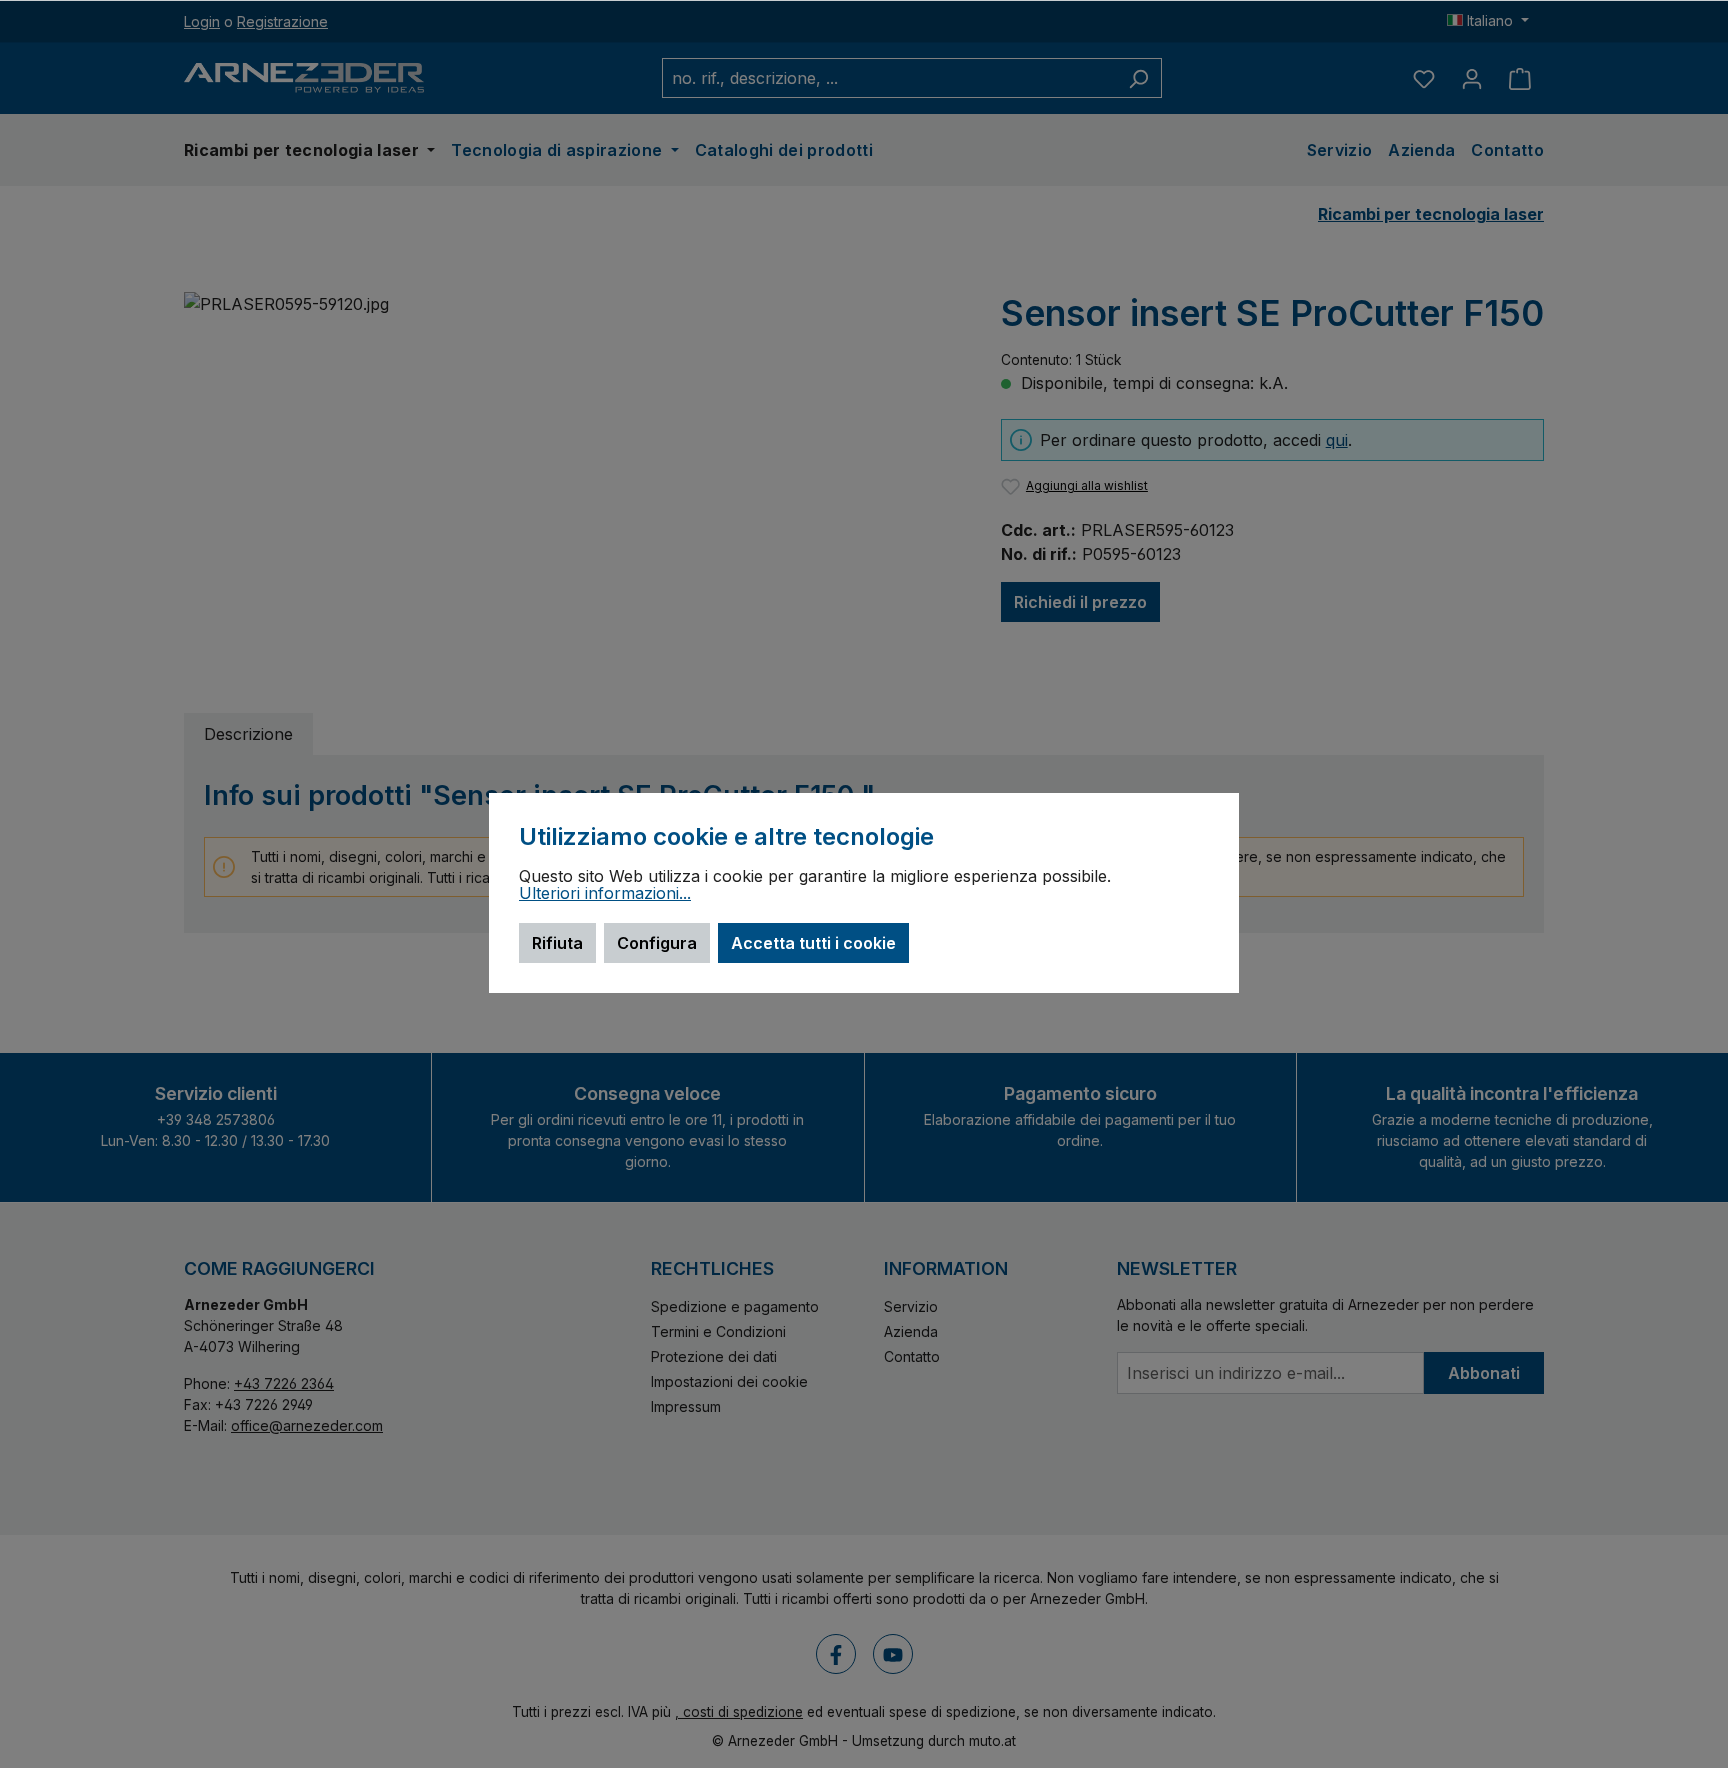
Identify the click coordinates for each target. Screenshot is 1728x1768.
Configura (657, 943)
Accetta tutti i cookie (813, 943)
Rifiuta (557, 943)
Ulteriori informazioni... (605, 894)
